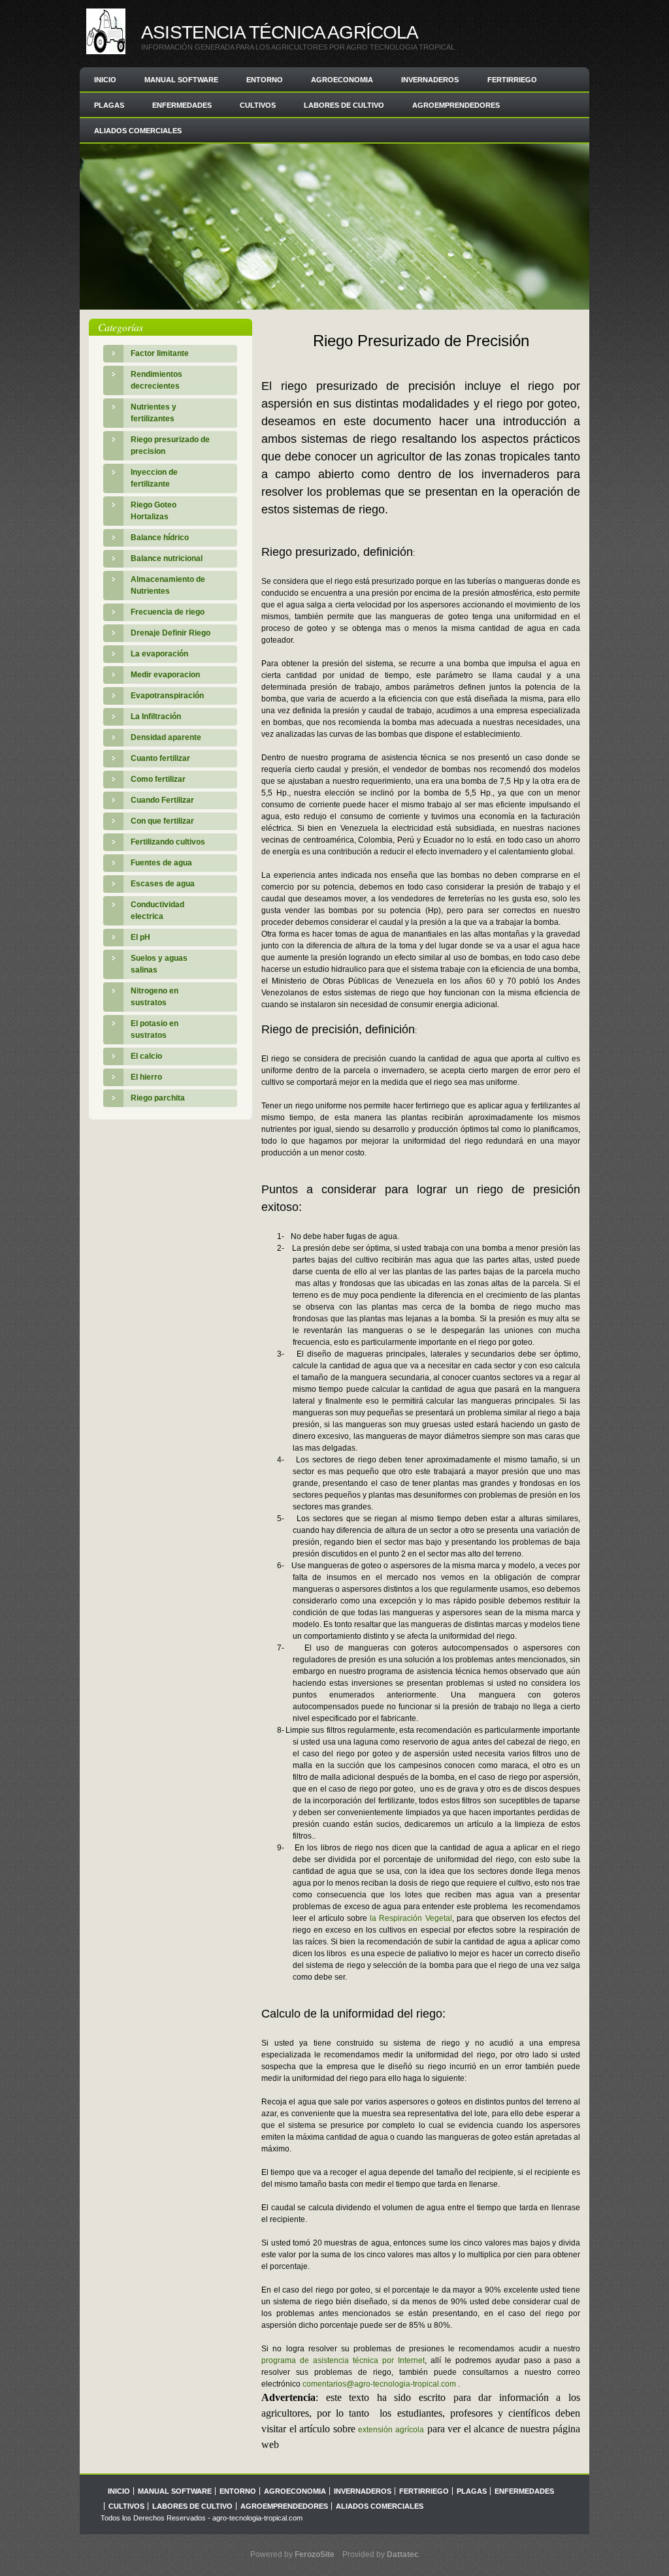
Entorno (265, 80)
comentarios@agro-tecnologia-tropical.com (379, 2384)
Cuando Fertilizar (162, 800)
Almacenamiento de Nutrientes (168, 585)
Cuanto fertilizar (160, 758)
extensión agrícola (391, 2430)
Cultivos (258, 105)
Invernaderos (430, 80)
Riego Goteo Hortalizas (154, 511)
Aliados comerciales (138, 131)
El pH (140, 937)
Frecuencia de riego (168, 612)
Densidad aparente (166, 737)
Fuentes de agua (161, 863)
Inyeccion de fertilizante (154, 478)
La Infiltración (156, 716)
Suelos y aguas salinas (159, 964)
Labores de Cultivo (344, 105)
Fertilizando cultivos (168, 842)
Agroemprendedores (456, 105)
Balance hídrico (160, 538)
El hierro (146, 1077)
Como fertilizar (158, 779)
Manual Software (181, 80)
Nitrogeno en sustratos (155, 997)
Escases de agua (163, 884)
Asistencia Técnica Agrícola (280, 32)
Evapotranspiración (167, 696)
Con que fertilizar (162, 821)
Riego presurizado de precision (170, 445)
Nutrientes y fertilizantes (154, 413)
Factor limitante (160, 353)
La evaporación (159, 654)
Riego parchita (158, 1098)
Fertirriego (512, 80)
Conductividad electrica (157, 910)
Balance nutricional (167, 558)
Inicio (105, 80)
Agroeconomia (342, 80)
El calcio (146, 1056)
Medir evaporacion (165, 675)
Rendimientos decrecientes (156, 380)
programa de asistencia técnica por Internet (343, 2360)
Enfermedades (182, 105)
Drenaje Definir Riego (171, 633)
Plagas (109, 105)
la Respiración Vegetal (411, 1918)
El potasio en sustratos (155, 1029)
